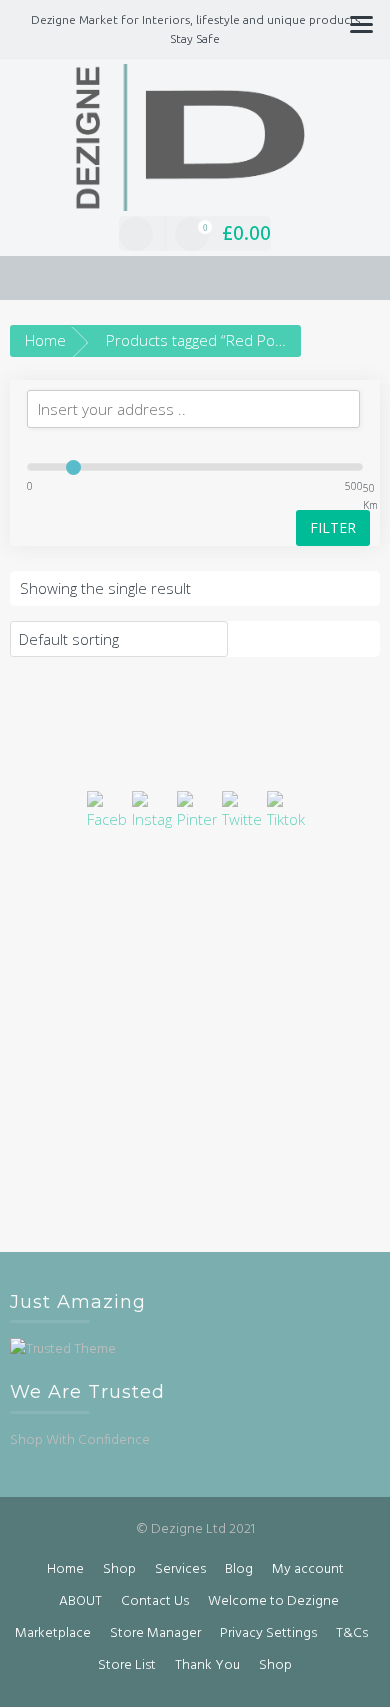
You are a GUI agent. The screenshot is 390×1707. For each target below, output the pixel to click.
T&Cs (352, 1633)
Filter (333, 527)
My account (308, 1569)
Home (45, 340)
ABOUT (80, 1601)
